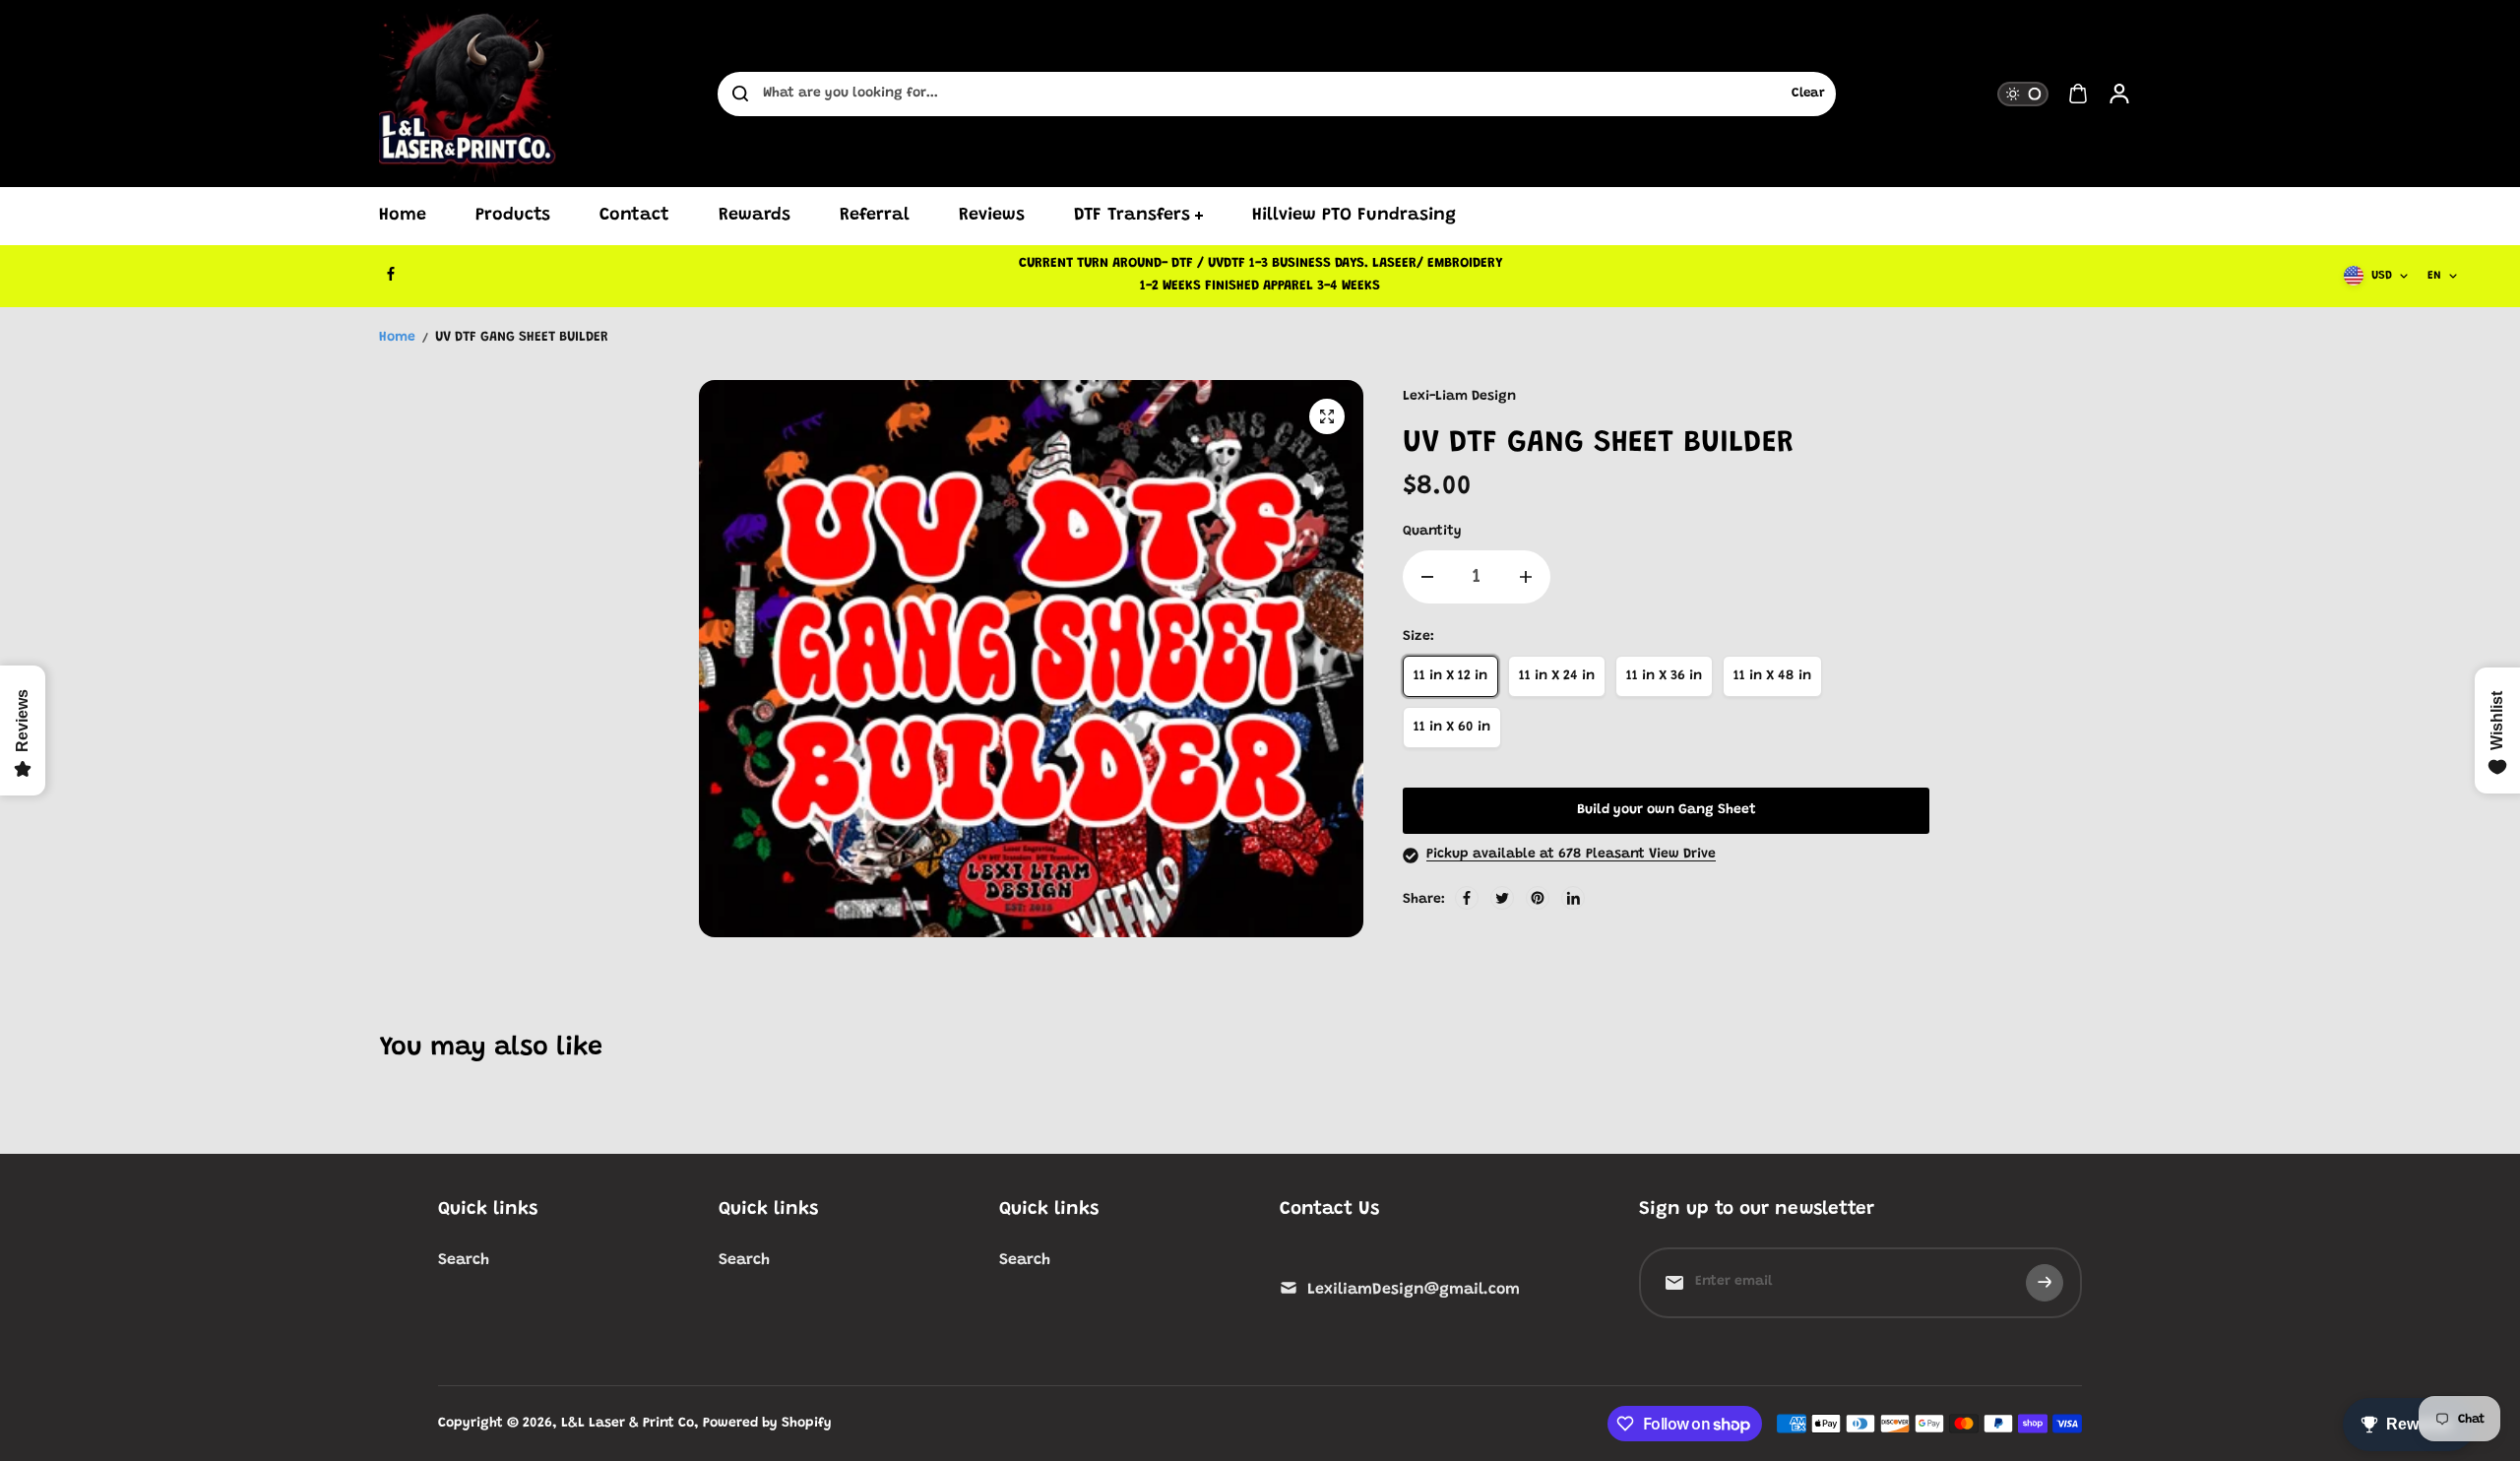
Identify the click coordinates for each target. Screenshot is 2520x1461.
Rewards (755, 216)
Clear (1808, 94)
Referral (875, 216)
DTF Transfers (1132, 216)
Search (464, 1260)
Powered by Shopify (767, 1424)
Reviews (992, 216)
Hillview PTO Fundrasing (1354, 216)
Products (513, 216)
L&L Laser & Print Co (628, 1424)
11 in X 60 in (1452, 728)
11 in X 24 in (1557, 676)
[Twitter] (1502, 898)
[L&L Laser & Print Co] (468, 94)
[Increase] (1526, 577)
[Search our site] (740, 94)
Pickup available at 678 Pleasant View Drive (1571, 855)
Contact (634, 216)
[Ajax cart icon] (2078, 94)
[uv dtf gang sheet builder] (1327, 416)
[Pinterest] (1538, 898)
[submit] (2045, 1283)
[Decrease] (1427, 577)
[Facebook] (391, 274)
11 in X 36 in (1664, 676)
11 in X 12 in (1450, 676)
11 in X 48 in (1772, 676)
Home (403, 216)
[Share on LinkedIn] (1573, 898)
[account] (2119, 94)
